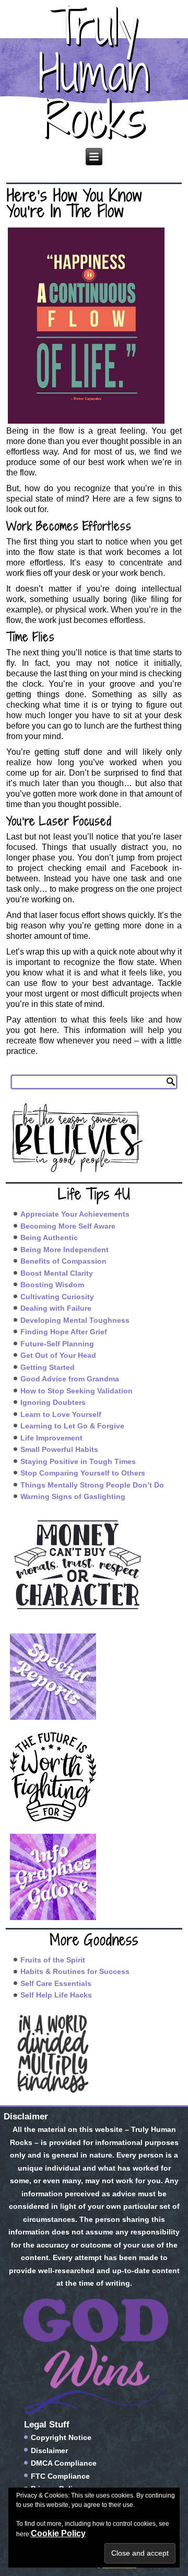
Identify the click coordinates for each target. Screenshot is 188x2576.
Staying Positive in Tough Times (78, 1461)
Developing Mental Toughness (75, 1320)
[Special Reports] (94, 1677)
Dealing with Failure (56, 1308)
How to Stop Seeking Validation (77, 1391)
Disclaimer (49, 2450)
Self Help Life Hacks (56, 1995)
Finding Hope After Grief (64, 1332)
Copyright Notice (61, 2437)
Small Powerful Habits (59, 1449)
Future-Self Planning (57, 1344)
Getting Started (48, 1367)
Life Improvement (51, 1438)
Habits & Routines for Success (75, 1971)
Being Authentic (49, 1238)
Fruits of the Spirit (53, 1960)
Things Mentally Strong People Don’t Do (92, 1485)
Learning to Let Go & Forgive (72, 1426)
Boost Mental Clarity (57, 1273)
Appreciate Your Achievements (75, 1214)
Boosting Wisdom (52, 1285)
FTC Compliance (60, 2476)
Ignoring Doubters (53, 1402)
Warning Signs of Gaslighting (73, 1496)
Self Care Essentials (56, 1983)
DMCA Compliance (64, 2463)
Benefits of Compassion (63, 1261)
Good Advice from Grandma (70, 1379)
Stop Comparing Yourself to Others (83, 1473)
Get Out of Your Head (58, 1355)
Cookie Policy (58, 2533)
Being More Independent (64, 1250)
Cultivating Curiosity (57, 1297)
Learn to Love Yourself (61, 1414)
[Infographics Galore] (94, 1877)
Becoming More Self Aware (68, 1226)
